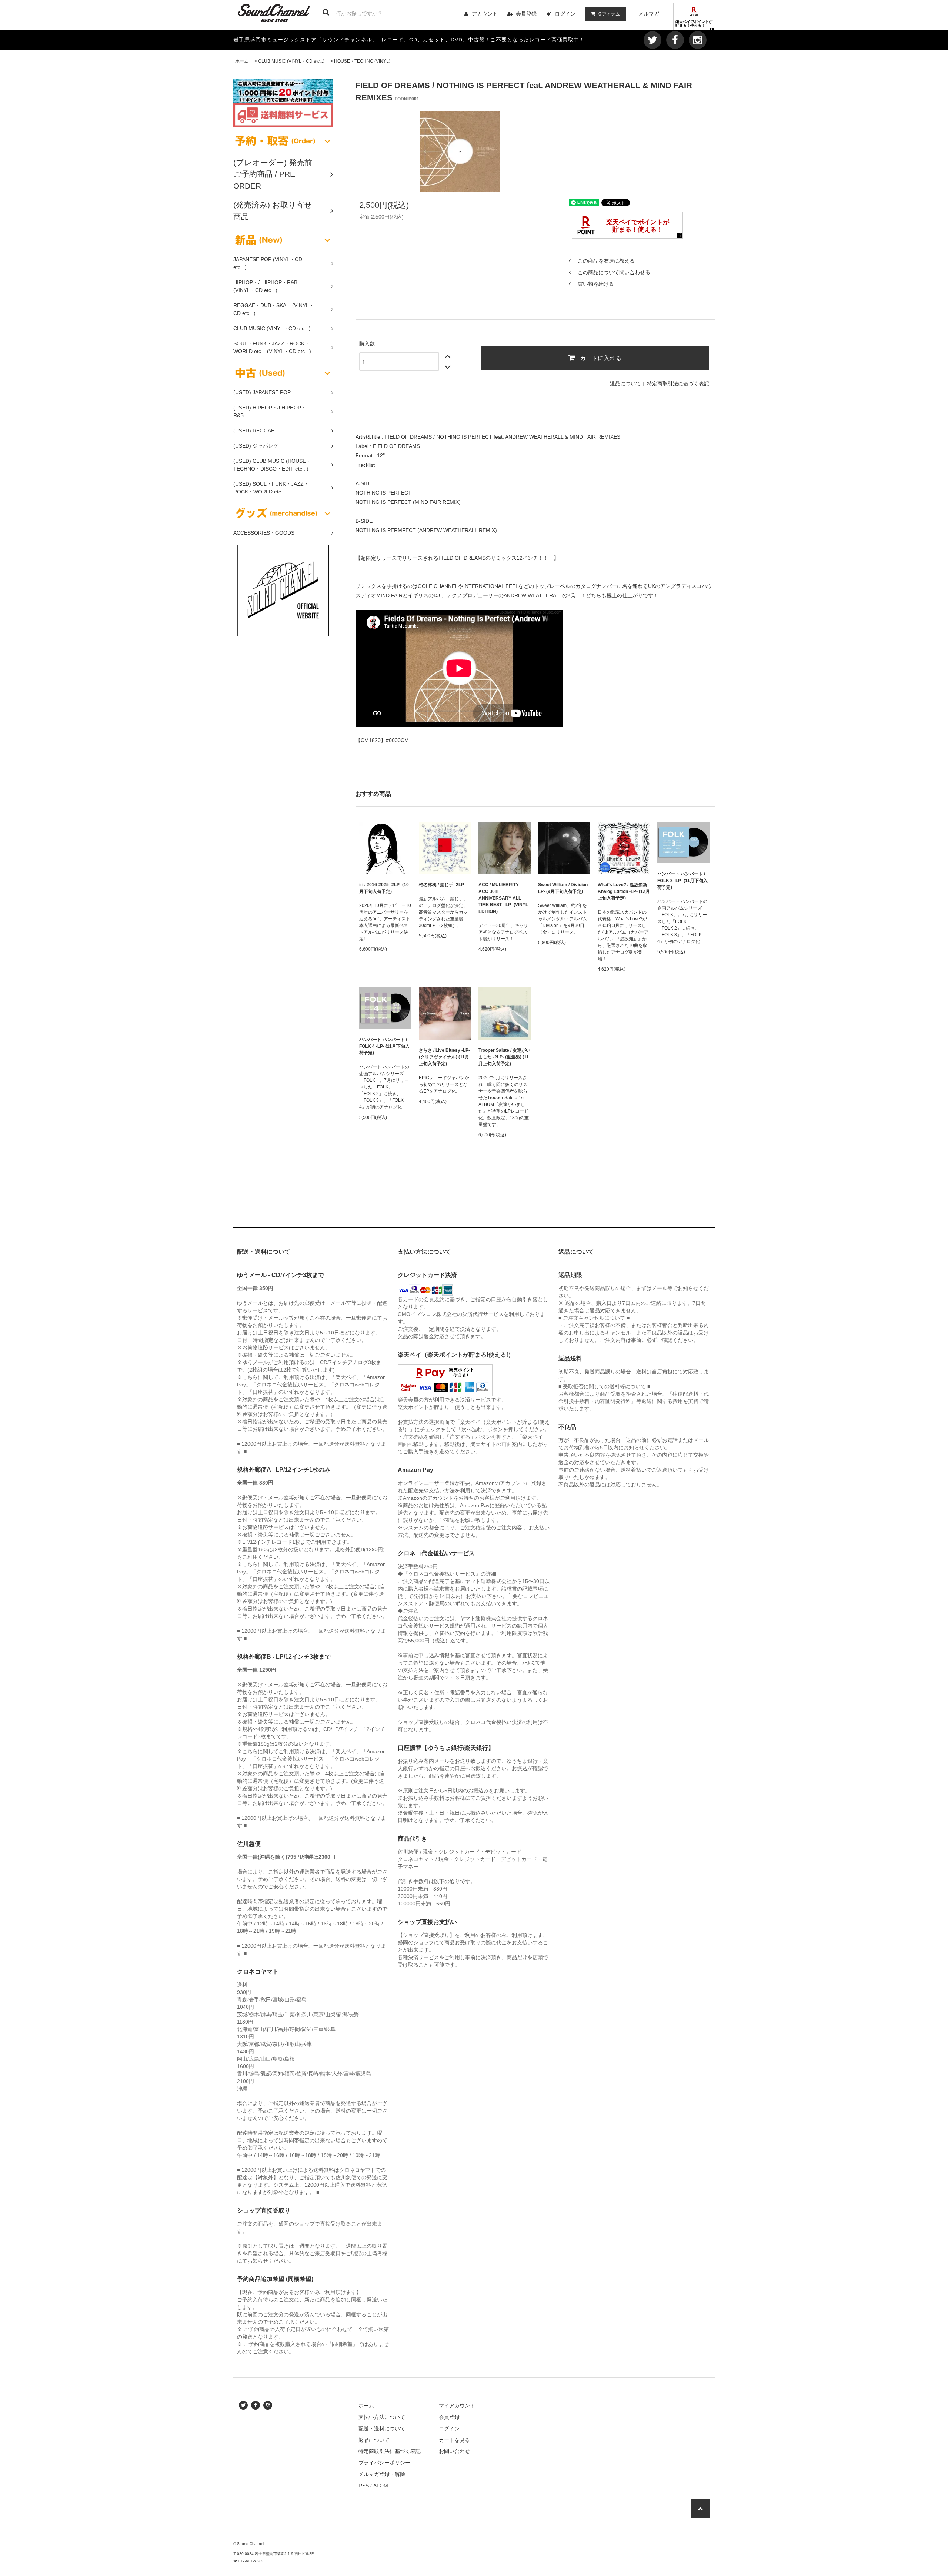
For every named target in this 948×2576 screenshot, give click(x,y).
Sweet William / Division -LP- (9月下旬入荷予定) (564, 888)
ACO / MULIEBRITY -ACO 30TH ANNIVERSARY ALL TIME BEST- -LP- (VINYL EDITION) (503, 898)
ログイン (565, 14)
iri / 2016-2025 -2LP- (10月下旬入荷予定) (384, 888)
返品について (625, 383)
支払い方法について (382, 2417)
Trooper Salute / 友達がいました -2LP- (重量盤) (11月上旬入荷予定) (504, 1057)
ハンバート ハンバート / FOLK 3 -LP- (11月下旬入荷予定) (682, 881)
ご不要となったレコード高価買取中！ (538, 40)
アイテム (609, 14)
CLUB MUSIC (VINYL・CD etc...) (291, 61)
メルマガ (649, 14)
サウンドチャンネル (347, 40)
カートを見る (454, 2440)
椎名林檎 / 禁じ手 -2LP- (442, 885)
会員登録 (526, 14)
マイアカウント (457, 2406)
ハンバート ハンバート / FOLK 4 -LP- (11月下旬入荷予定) (384, 1046)
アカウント (485, 14)
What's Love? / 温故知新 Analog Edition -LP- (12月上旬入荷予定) (624, 891)
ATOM (381, 2486)
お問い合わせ (454, 2451)
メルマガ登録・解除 (382, 2474)
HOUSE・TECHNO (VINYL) (362, 61)
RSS (364, 2486)
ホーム (242, 61)
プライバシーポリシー (384, 2463)
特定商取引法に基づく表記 (678, 383)
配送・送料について (382, 2429)
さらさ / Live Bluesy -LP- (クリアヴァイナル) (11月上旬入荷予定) (444, 1057)
